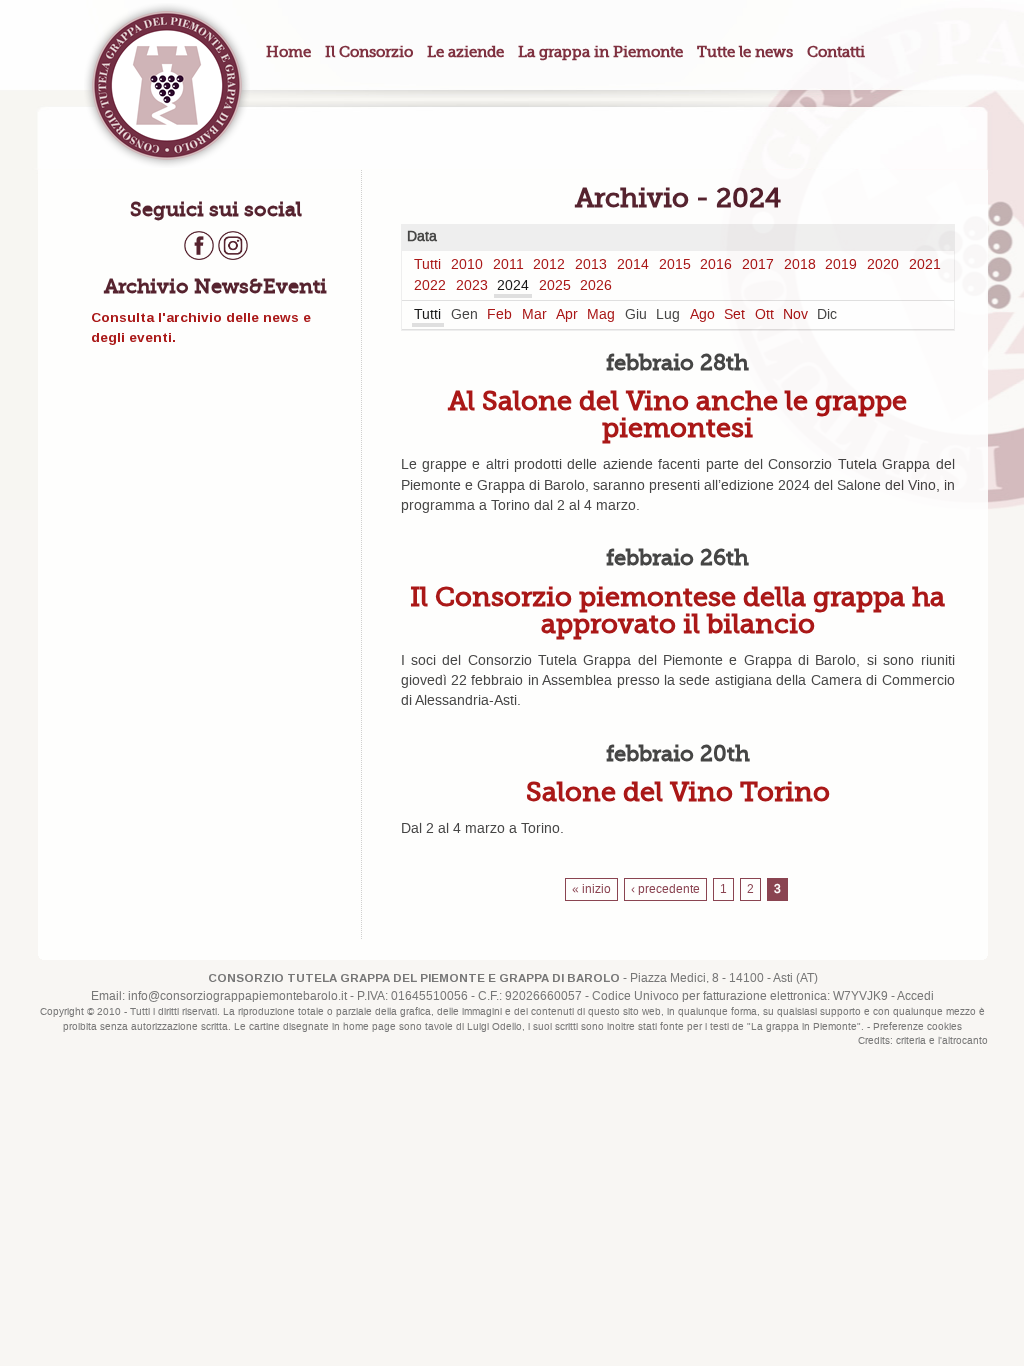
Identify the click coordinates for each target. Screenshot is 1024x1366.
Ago (702, 315)
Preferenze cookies (917, 1027)
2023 (472, 286)
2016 (716, 265)
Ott (764, 315)
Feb (499, 315)
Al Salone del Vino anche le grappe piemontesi (677, 414)
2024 (513, 286)
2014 (633, 265)
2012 (549, 265)
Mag (601, 315)
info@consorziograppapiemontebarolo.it (237, 996)
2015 (675, 265)
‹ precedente (665, 889)
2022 (430, 286)
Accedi (915, 996)
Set (734, 315)
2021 (925, 265)
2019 (841, 265)
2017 (758, 265)
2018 (800, 265)
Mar (534, 315)
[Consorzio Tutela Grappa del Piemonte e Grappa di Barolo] (166, 85)
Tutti (427, 265)
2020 (883, 265)
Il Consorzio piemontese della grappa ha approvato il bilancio (677, 610)
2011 (508, 265)
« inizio (591, 889)
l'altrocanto (963, 1041)
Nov (795, 315)
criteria (911, 1041)
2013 (591, 265)
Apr (567, 315)
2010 (467, 265)
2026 (596, 286)
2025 (555, 286)
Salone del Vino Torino (678, 791)
